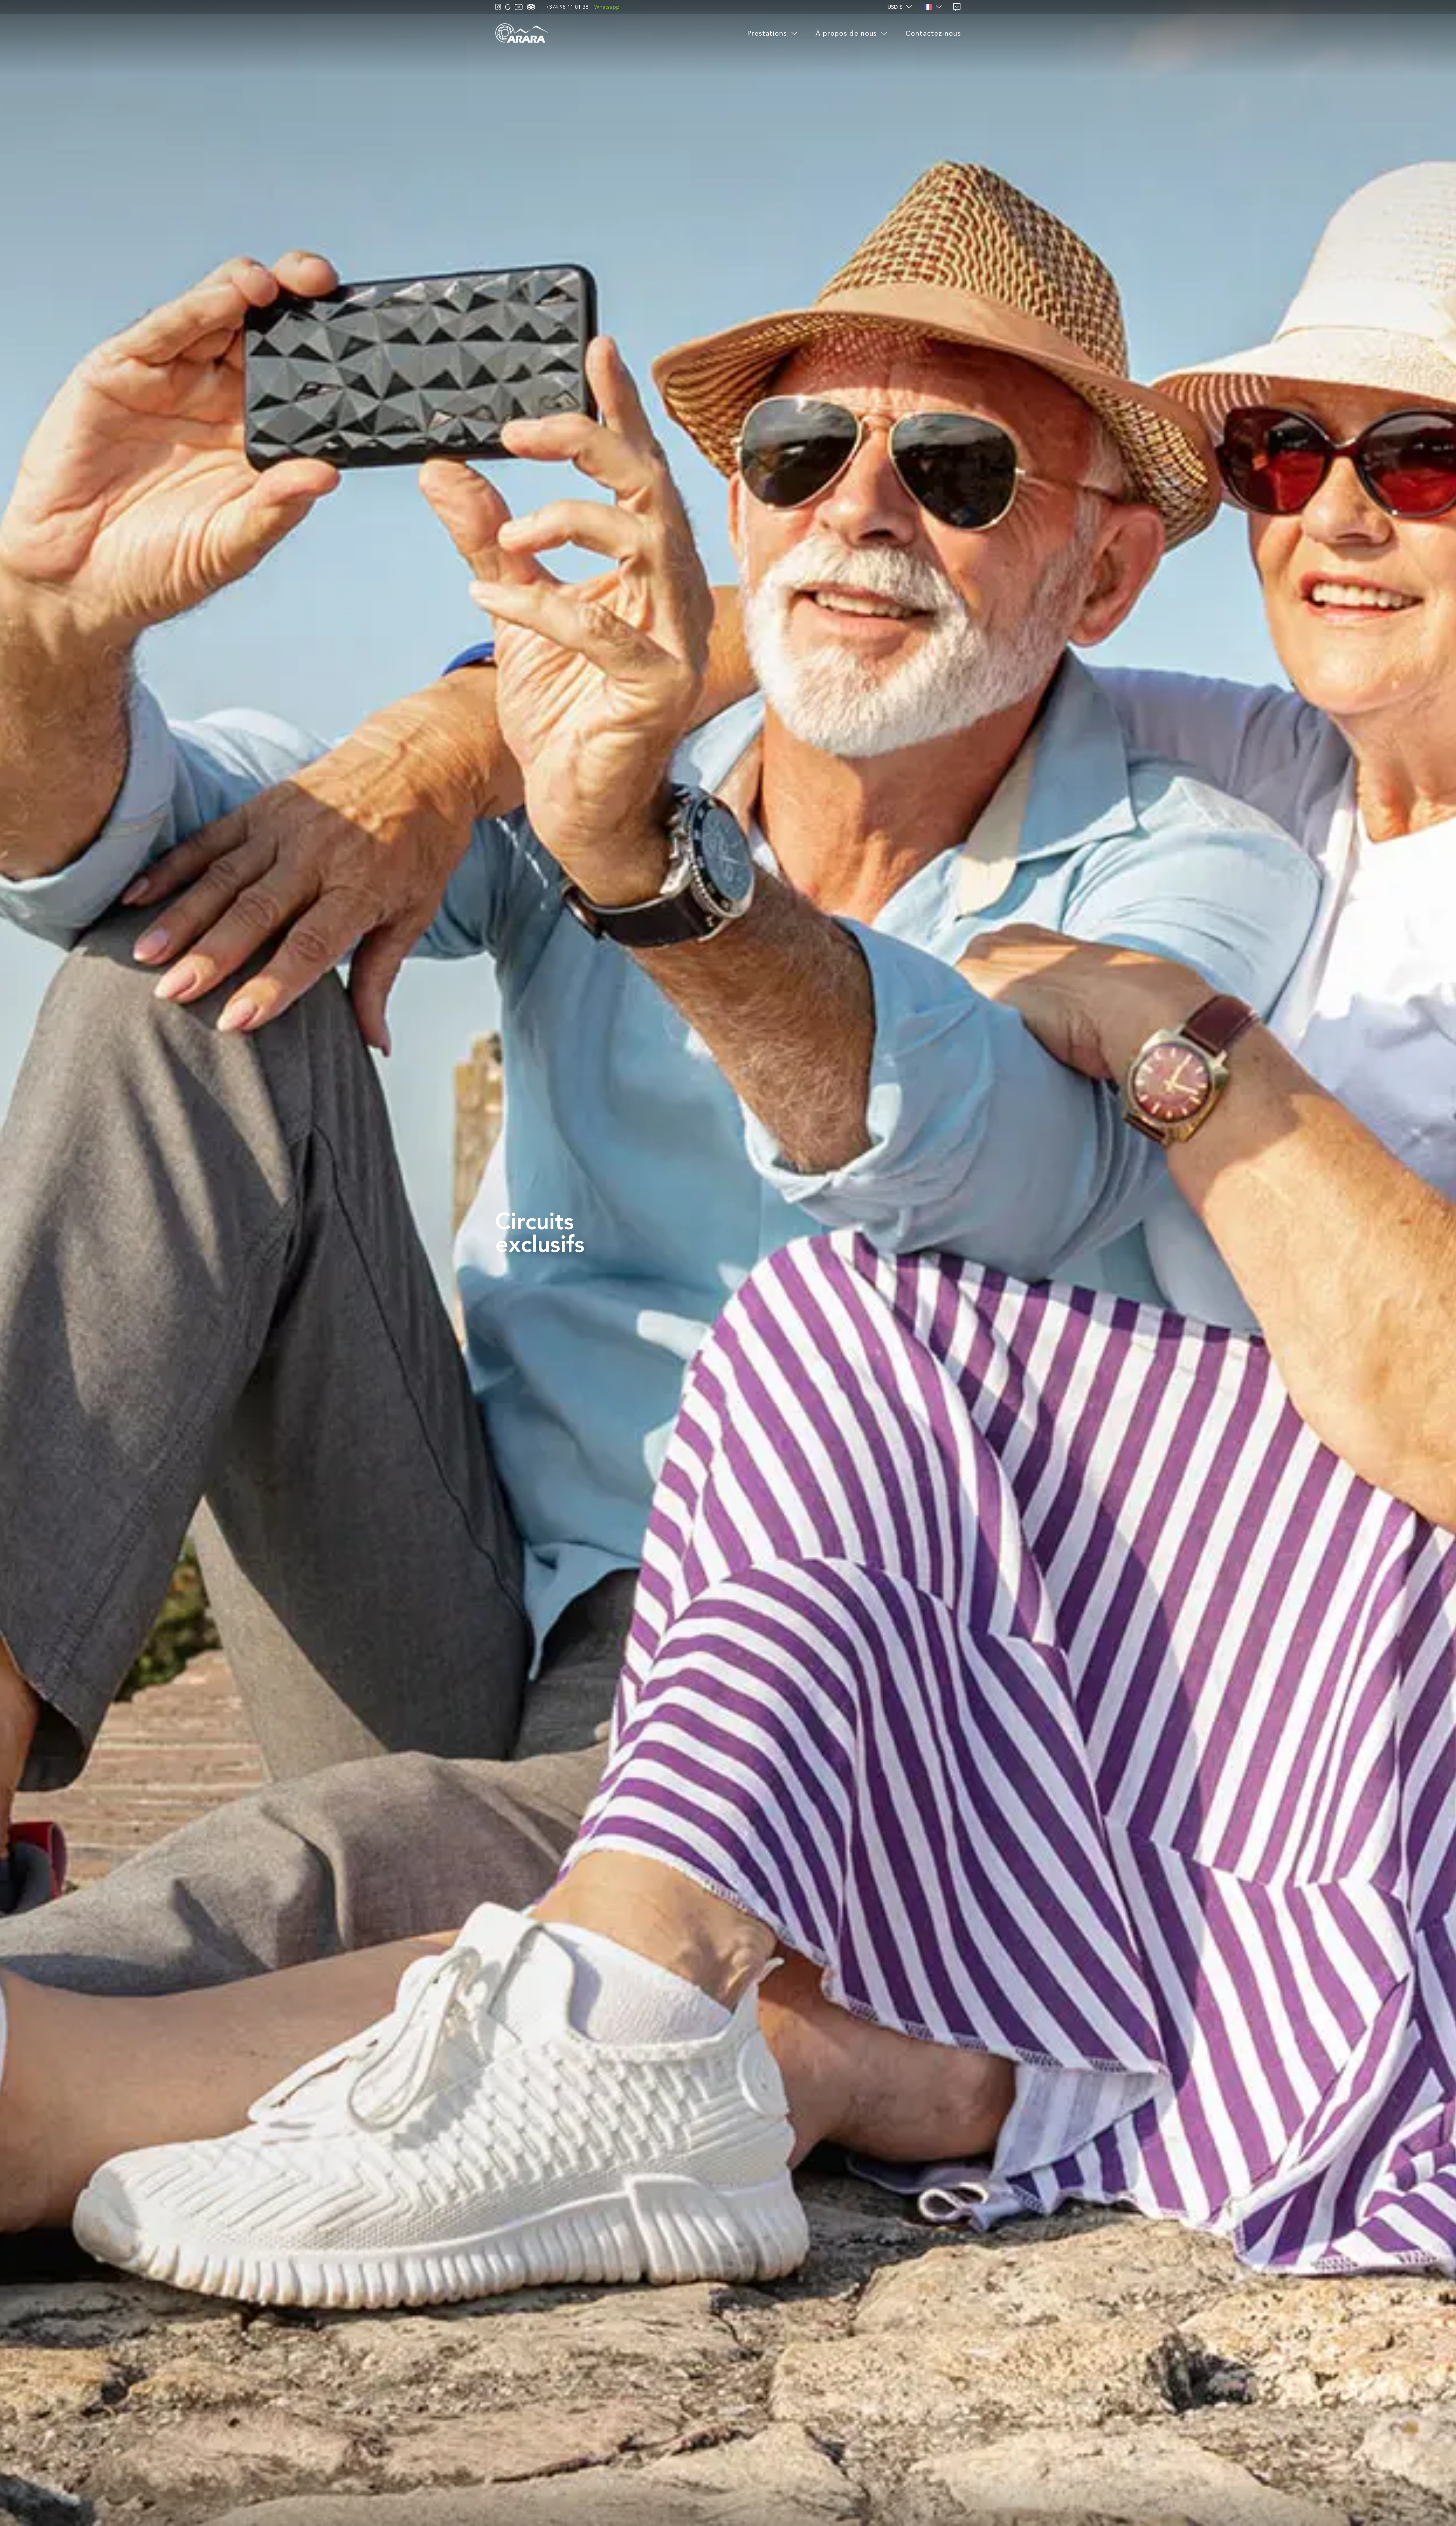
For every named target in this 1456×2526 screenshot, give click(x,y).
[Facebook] (498, 7)
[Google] (508, 7)
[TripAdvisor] (531, 7)
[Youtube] (519, 7)
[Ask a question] (957, 7)
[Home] (522, 34)
